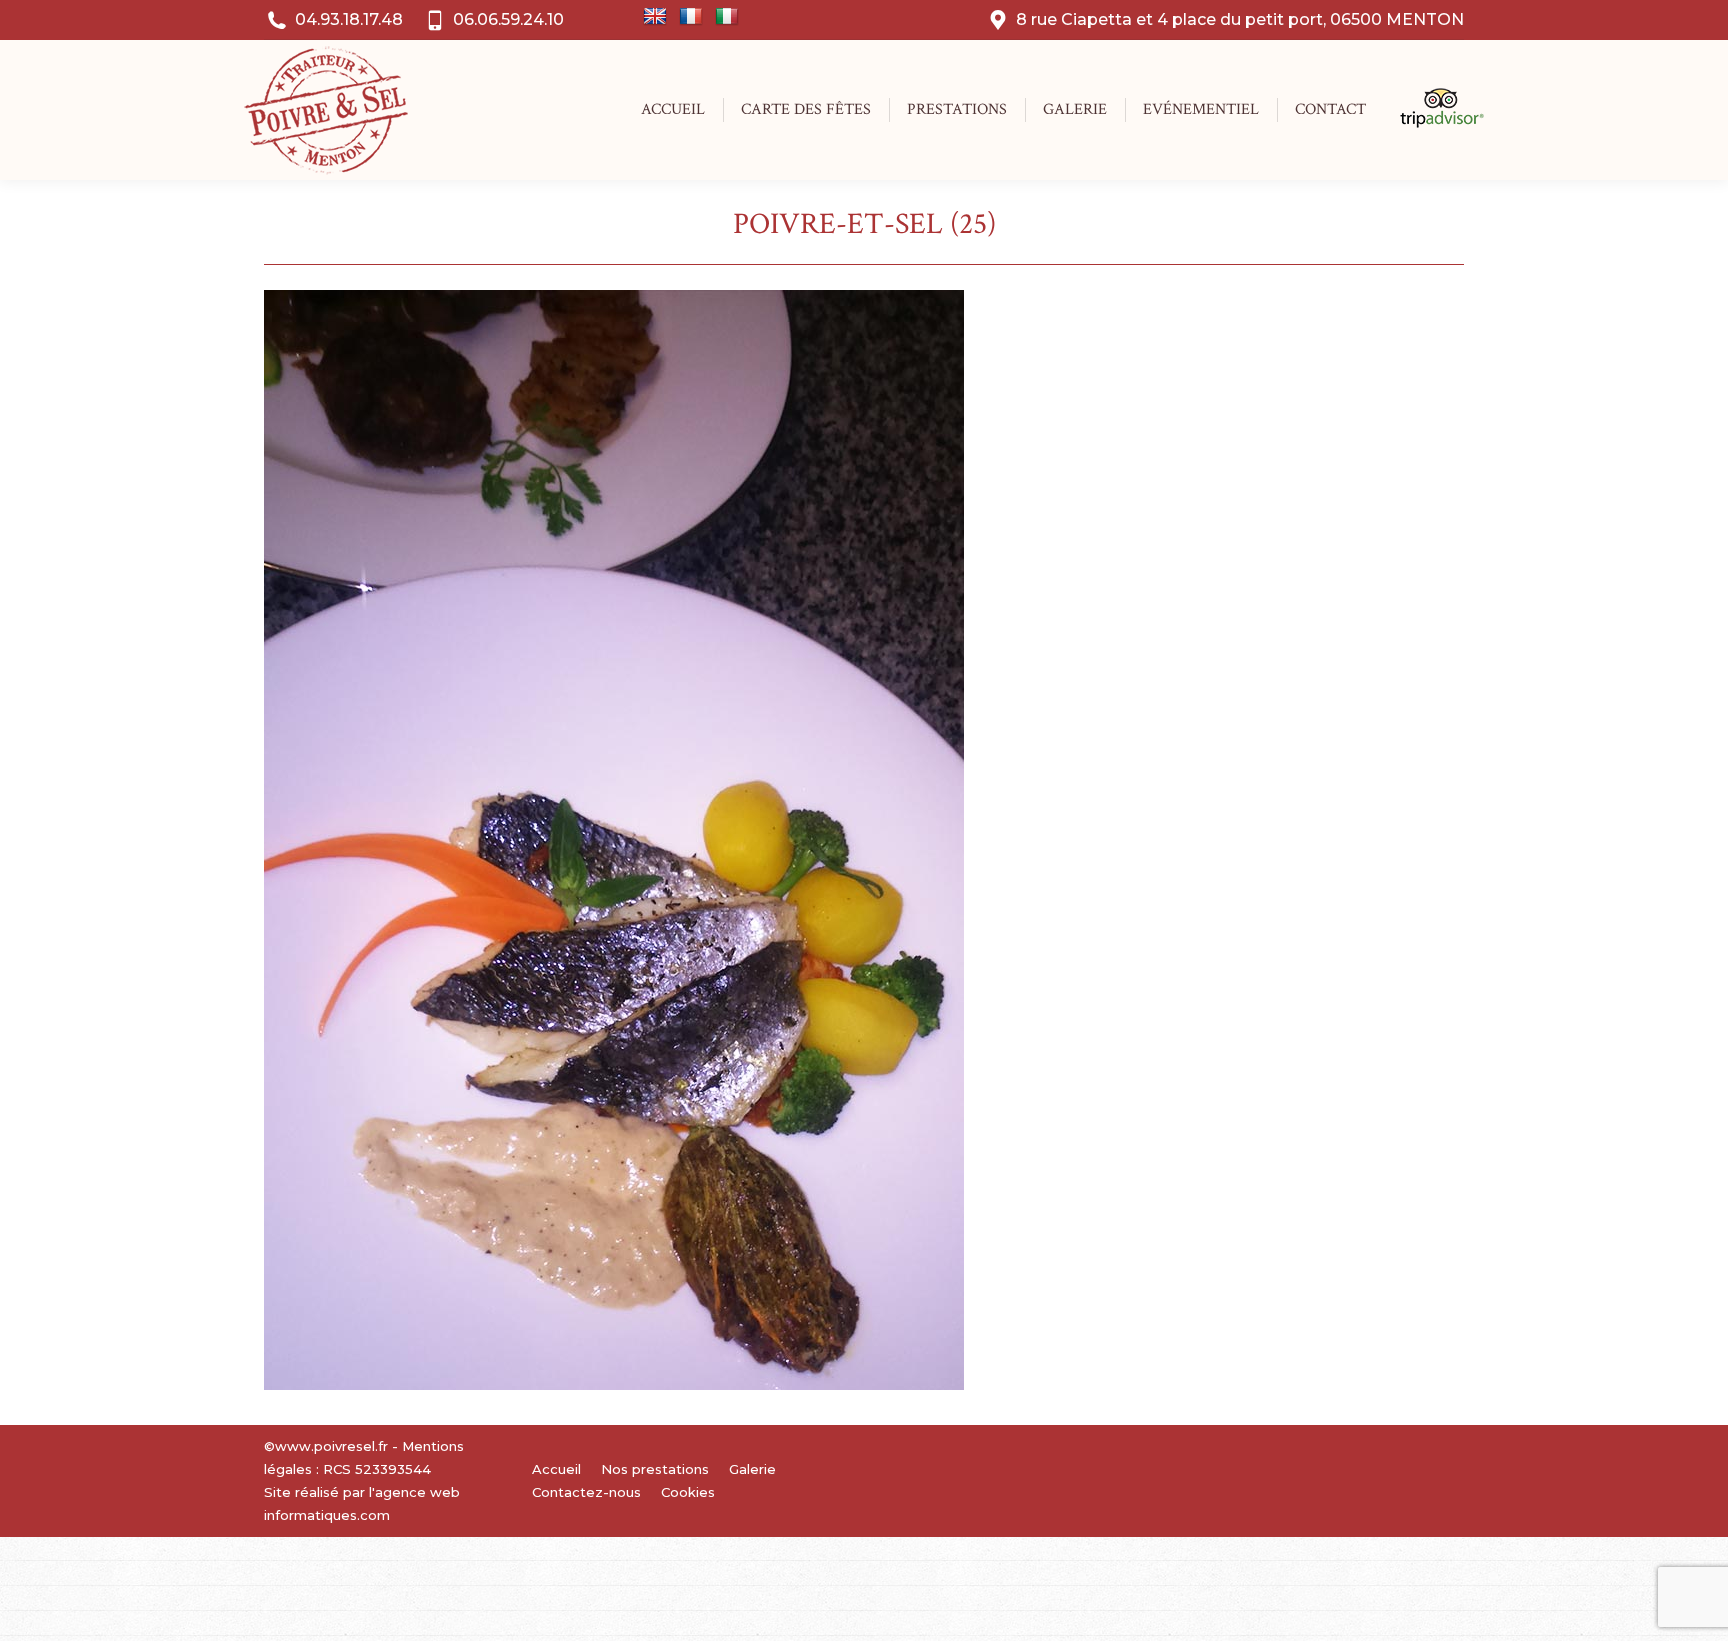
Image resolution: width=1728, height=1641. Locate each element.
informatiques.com (327, 1515)
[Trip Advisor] (1431, 123)
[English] (655, 17)
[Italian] (727, 17)
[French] (691, 17)
